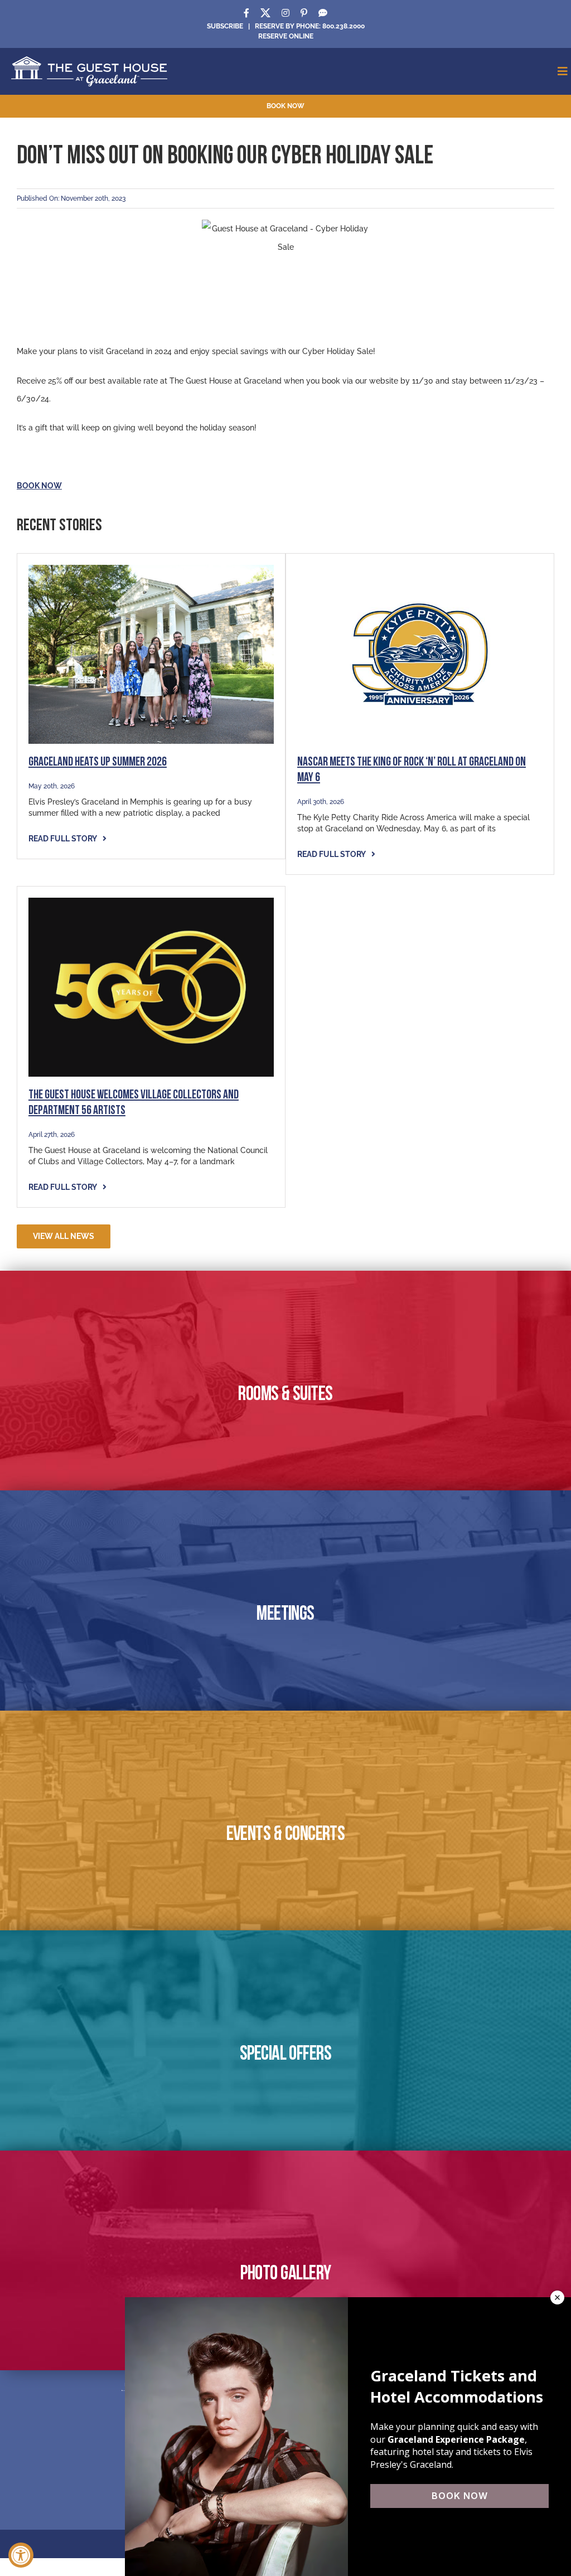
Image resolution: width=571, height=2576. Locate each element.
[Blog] (323, 13)
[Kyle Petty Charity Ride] (420, 569)
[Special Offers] (285, 2040)
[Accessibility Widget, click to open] (21, 2555)
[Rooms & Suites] (285, 1381)
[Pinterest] (304, 13)
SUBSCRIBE (225, 26)
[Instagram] (285, 13)
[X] (265, 13)
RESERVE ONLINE (286, 36)
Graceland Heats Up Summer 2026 (98, 762)
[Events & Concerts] (285, 1820)
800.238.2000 (343, 26)
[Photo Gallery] (285, 2260)
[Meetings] (285, 1600)
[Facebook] (246, 13)
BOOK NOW (39, 486)
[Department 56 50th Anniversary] (151, 902)
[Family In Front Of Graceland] (151, 569)
